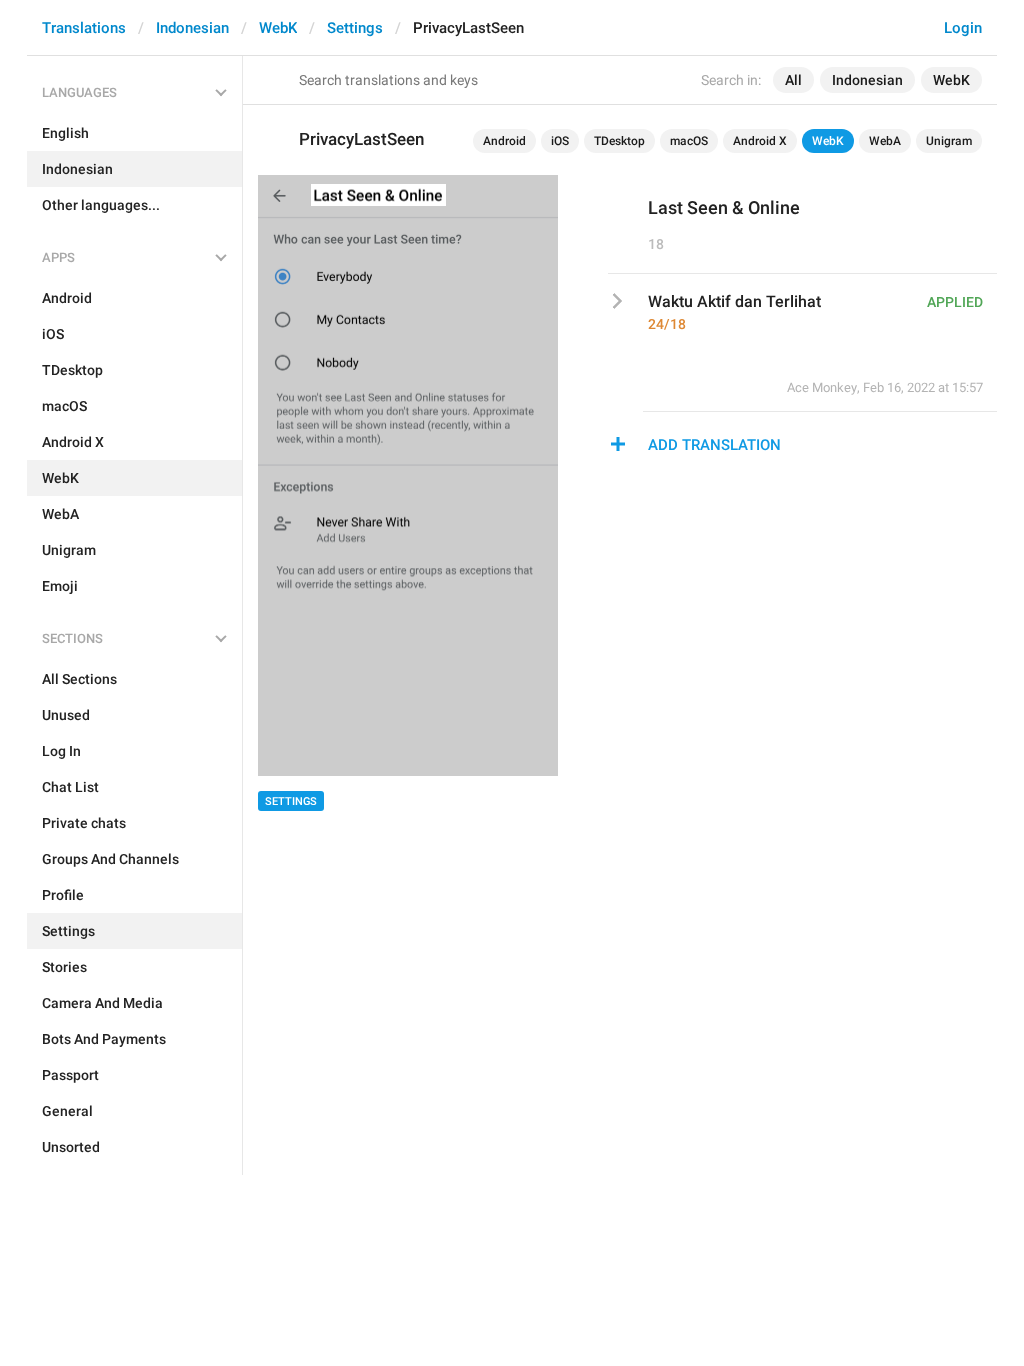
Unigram (949, 141)
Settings (355, 28)
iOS (560, 141)
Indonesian (192, 28)
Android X (760, 141)
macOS (689, 141)
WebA (885, 141)
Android (504, 141)
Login (963, 28)
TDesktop (619, 141)
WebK (278, 28)
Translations (84, 28)
